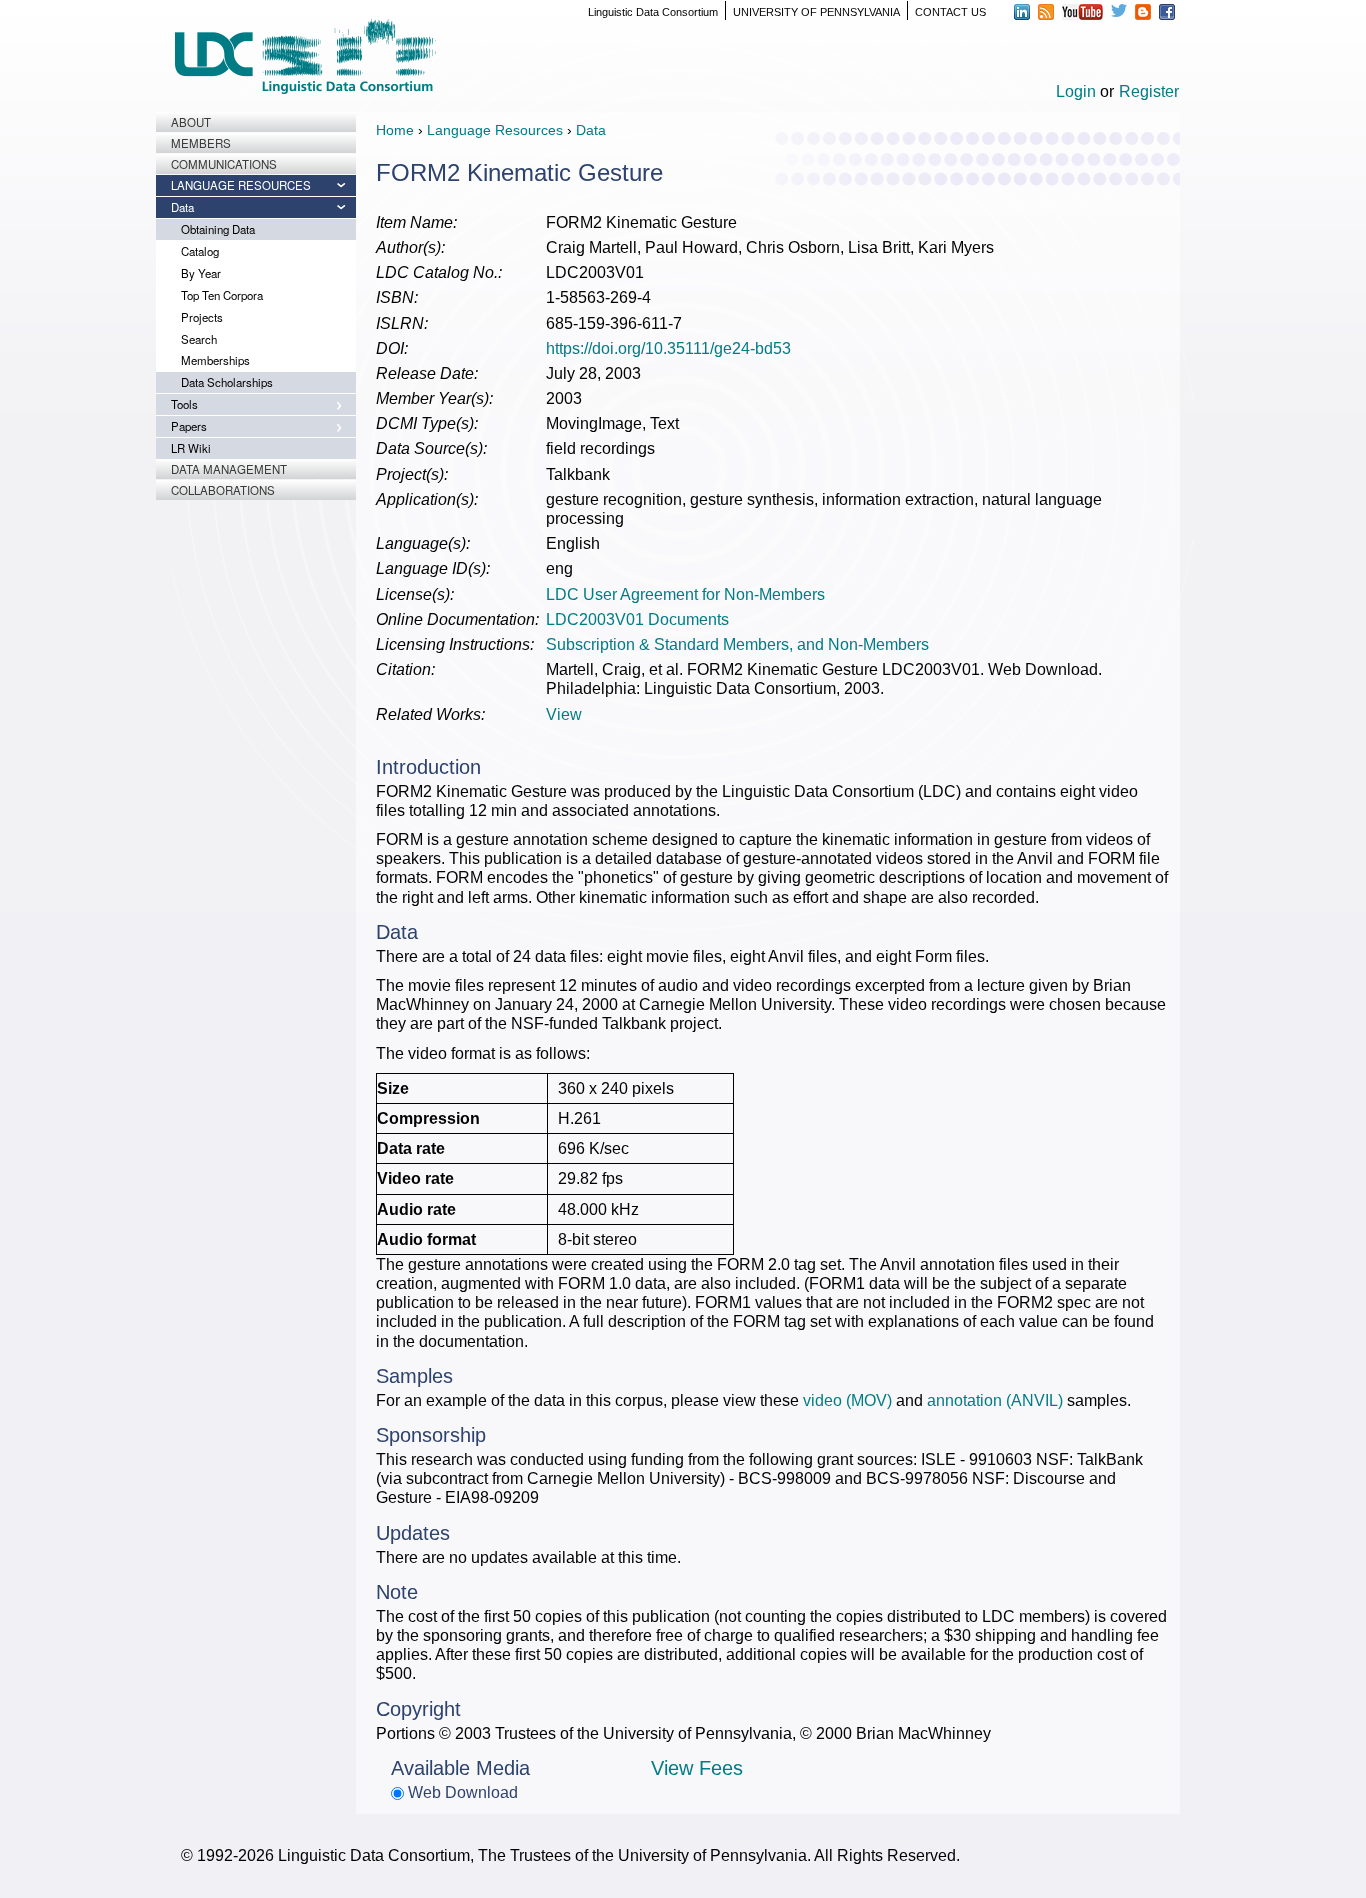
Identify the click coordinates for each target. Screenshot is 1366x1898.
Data (182, 207)
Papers (189, 426)
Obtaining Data (218, 229)
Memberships (215, 360)
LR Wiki (191, 448)
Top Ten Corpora (222, 295)
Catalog (200, 251)
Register (1149, 91)
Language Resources (241, 185)
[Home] (305, 56)
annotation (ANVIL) (995, 1400)
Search (199, 339)
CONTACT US (950, 12)
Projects (202, 317)
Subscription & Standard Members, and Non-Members (737, 644)
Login (1076, 91)
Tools (184, 404)
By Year (201, 273)
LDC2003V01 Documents (637, 619)
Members (201, 143)
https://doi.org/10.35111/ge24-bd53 (668, 348)
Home (395, 130)
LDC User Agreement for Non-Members (685, 594)
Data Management (229, 469)
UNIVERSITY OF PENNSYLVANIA (816, 12)
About (191, 122)
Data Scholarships (227, 382)
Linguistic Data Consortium (653, 12)
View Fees (697, 1768)
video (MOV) (847, 1400)
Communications (224, 164)
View (564, 714)
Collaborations (223, 490)
